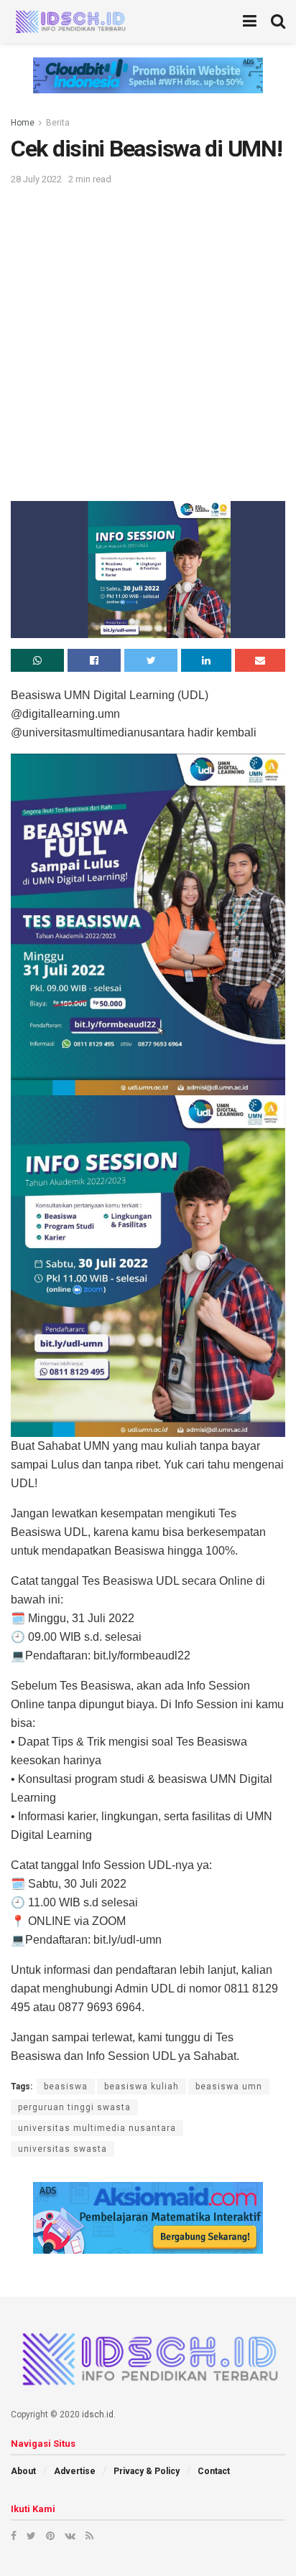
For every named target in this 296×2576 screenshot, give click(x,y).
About (23, 2471)
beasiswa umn (229, 2086)
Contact (214, 2471)
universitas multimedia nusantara (97, 2128)
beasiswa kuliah (142, 2086)
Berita (58, 123)
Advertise (75, 2471)
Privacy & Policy (147, 2471)
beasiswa (66, 2086)
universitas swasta (63, 2149)
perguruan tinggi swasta (74, 2107)
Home (23, 123)
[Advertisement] (148, 342)
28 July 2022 (36, 179)
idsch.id (98, 2415)
